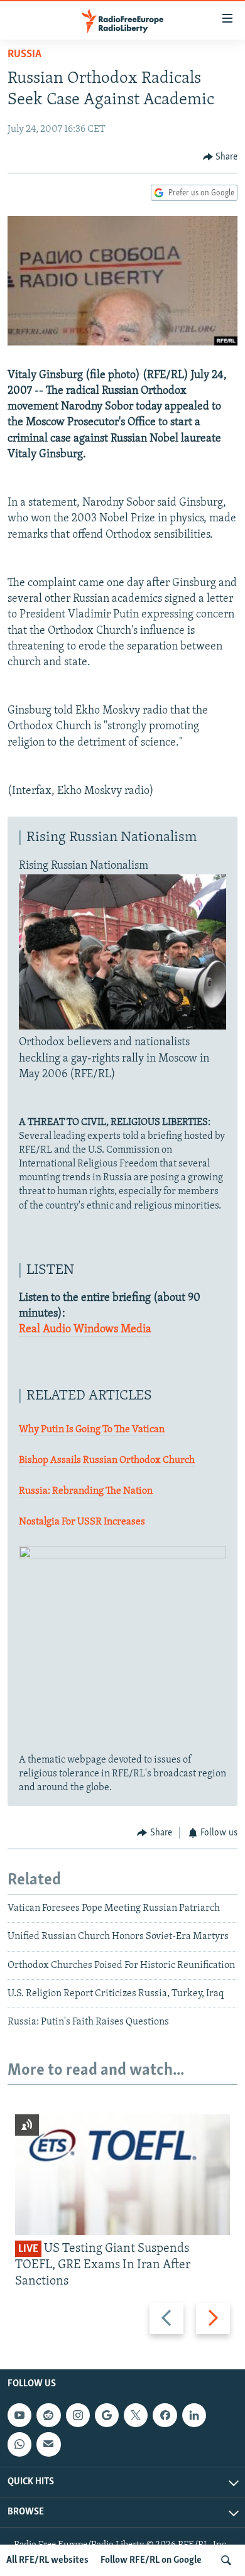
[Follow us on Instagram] (78, 2415)
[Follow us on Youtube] (19, 2415)
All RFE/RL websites (47, 2560)
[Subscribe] (48, 2444)
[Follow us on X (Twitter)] (136, 2415)
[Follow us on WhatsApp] (19, 2444)
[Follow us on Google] (107, 2415)
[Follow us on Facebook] (165, 2415)
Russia (24, 55)
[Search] (226, 2560)
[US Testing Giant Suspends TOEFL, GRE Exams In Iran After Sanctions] (122, 2175)
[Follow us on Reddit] (48, 2415)
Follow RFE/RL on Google (151, 2560)
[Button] (220, 157)
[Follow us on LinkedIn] (194, 2415)
